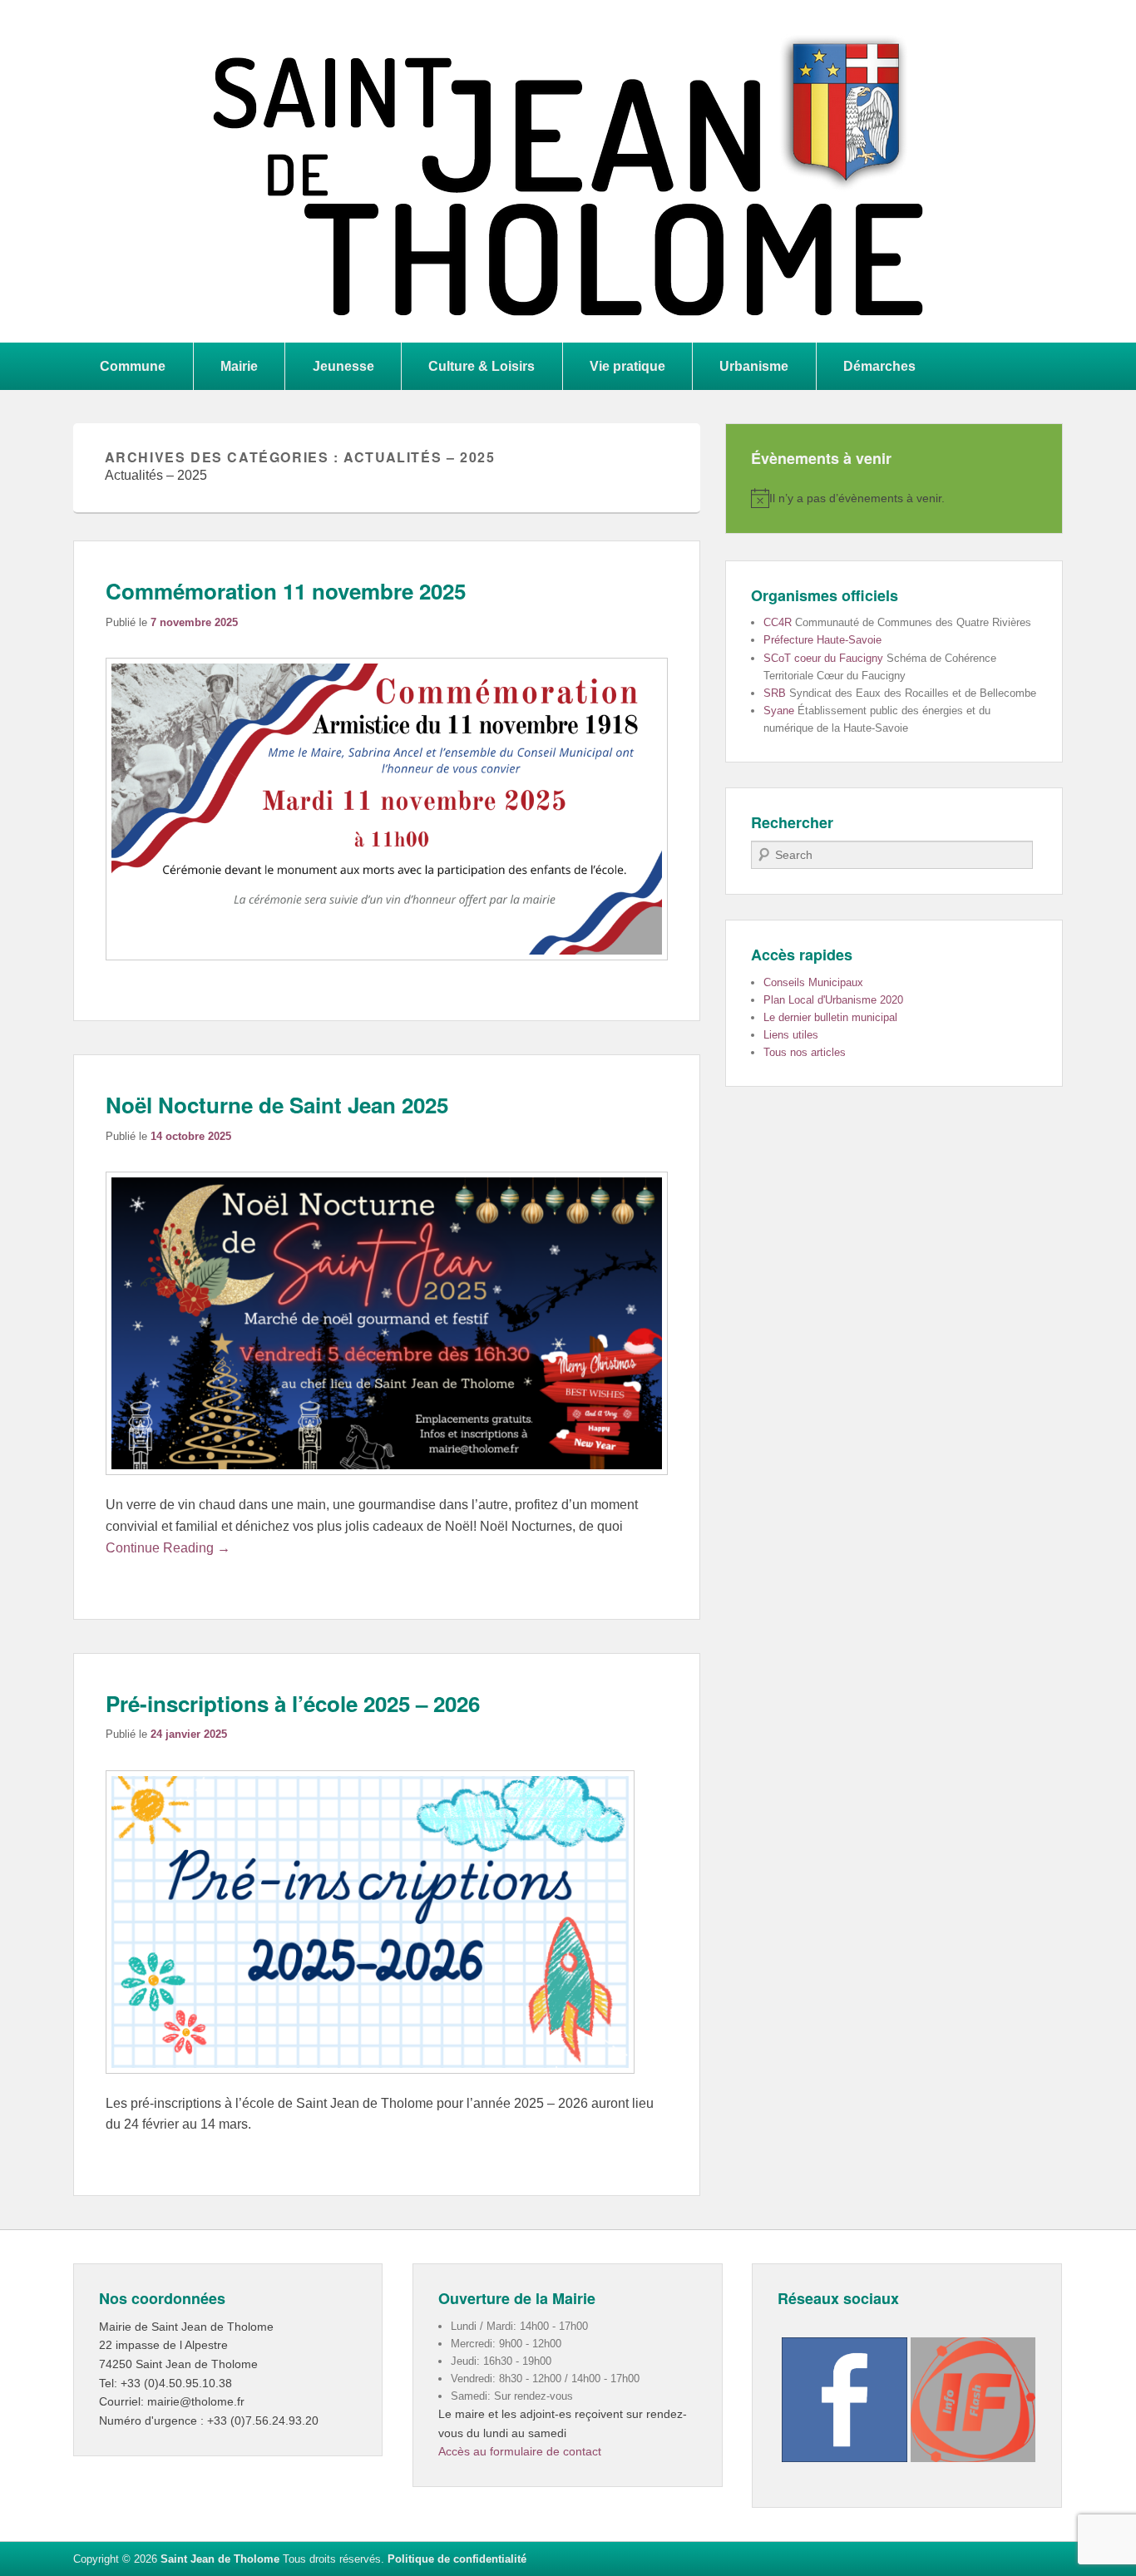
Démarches (879, 366)
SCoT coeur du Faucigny (823, 658)
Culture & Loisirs (482, 366)
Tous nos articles (805, 1052)
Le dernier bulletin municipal (830, 1017)
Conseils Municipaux (813, 982)
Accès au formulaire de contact (520, 2451)
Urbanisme (754, 366)
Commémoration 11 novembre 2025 (286, 591)
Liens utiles (791, 1035)
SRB (775, 693)
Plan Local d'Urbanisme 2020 (833, 1000)
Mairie (239, 366)
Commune (133, 366)
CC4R (778, 622)
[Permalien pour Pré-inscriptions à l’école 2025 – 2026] (370, 2082)
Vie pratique (627, 366)
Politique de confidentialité (457, 2559)
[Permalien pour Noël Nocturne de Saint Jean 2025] (387, 1483)
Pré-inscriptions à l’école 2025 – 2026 (293, 1703)
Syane (779, 711)
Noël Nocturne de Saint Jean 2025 (277, 1105)
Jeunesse (343, 366)
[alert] (894, 498)
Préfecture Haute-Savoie (822, 640)
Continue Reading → (168, 1548)
